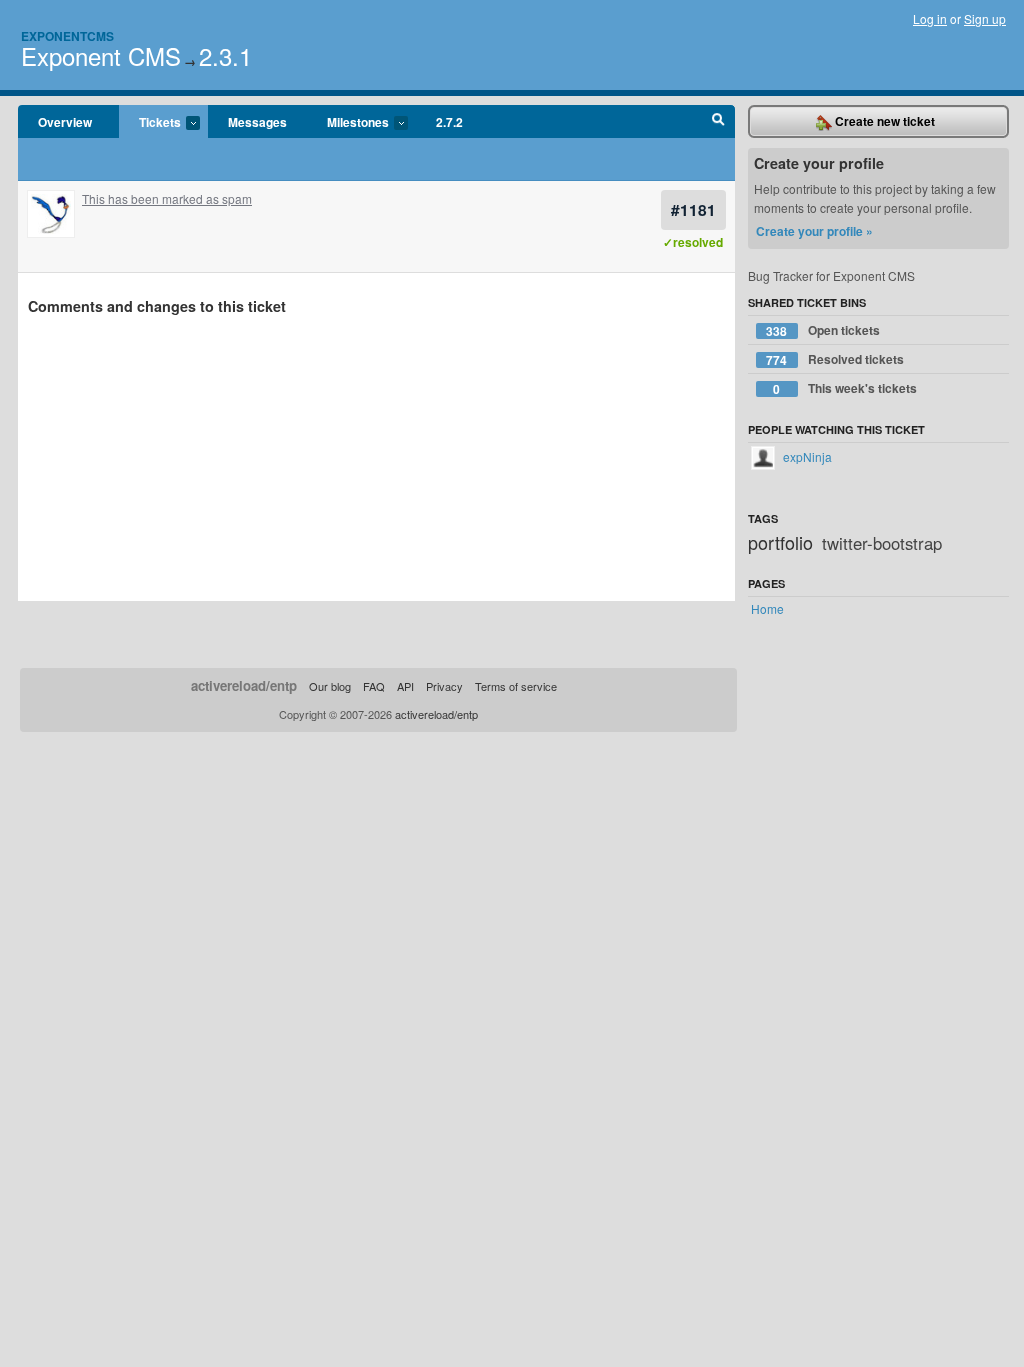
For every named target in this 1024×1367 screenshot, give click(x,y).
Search (718, 122)
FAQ (374, 686)
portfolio (780, 542)
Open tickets (823, 330)
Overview (65, 122)
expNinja (806, 456)
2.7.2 (449, 122)
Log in (930, 18)
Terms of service (516, 686)
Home (767, 608)
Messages (257, 122)
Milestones (348, 123)
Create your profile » (814, 231)
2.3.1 (225, 55)
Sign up (985, 18)
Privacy (444, 686)
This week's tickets (845, 388)
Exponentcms (67, 36)
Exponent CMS (101, 55)
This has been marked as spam (167, 198)
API (405, 686)
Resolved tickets (835, 359)
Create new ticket (883, 121)
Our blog (330, 686)
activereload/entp (244, 685)
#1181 (693, 209)
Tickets (150, 123)
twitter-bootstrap (882, 543)
